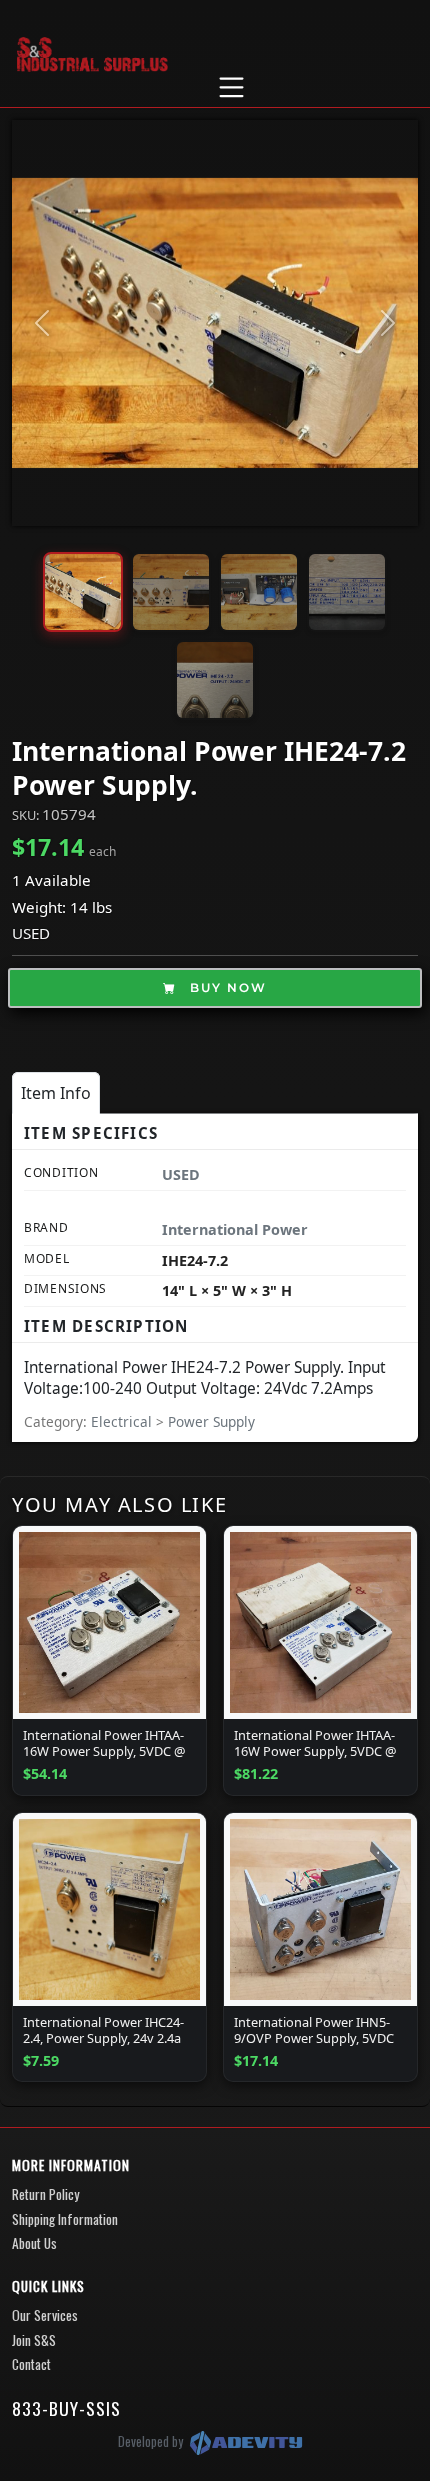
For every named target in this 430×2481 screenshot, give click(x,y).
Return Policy (45, 2194)
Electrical (123, 1421)
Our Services (45, 2315)
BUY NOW (226, 987)
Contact (31, 2364)
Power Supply (211, 1421)
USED (31, 933)
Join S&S (34, 2340)
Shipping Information (65, 2219)
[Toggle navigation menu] (231, 87)
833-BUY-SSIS (66, 2408)
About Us (34, 2243)
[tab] (56, 1093)
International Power (235, 1229)
